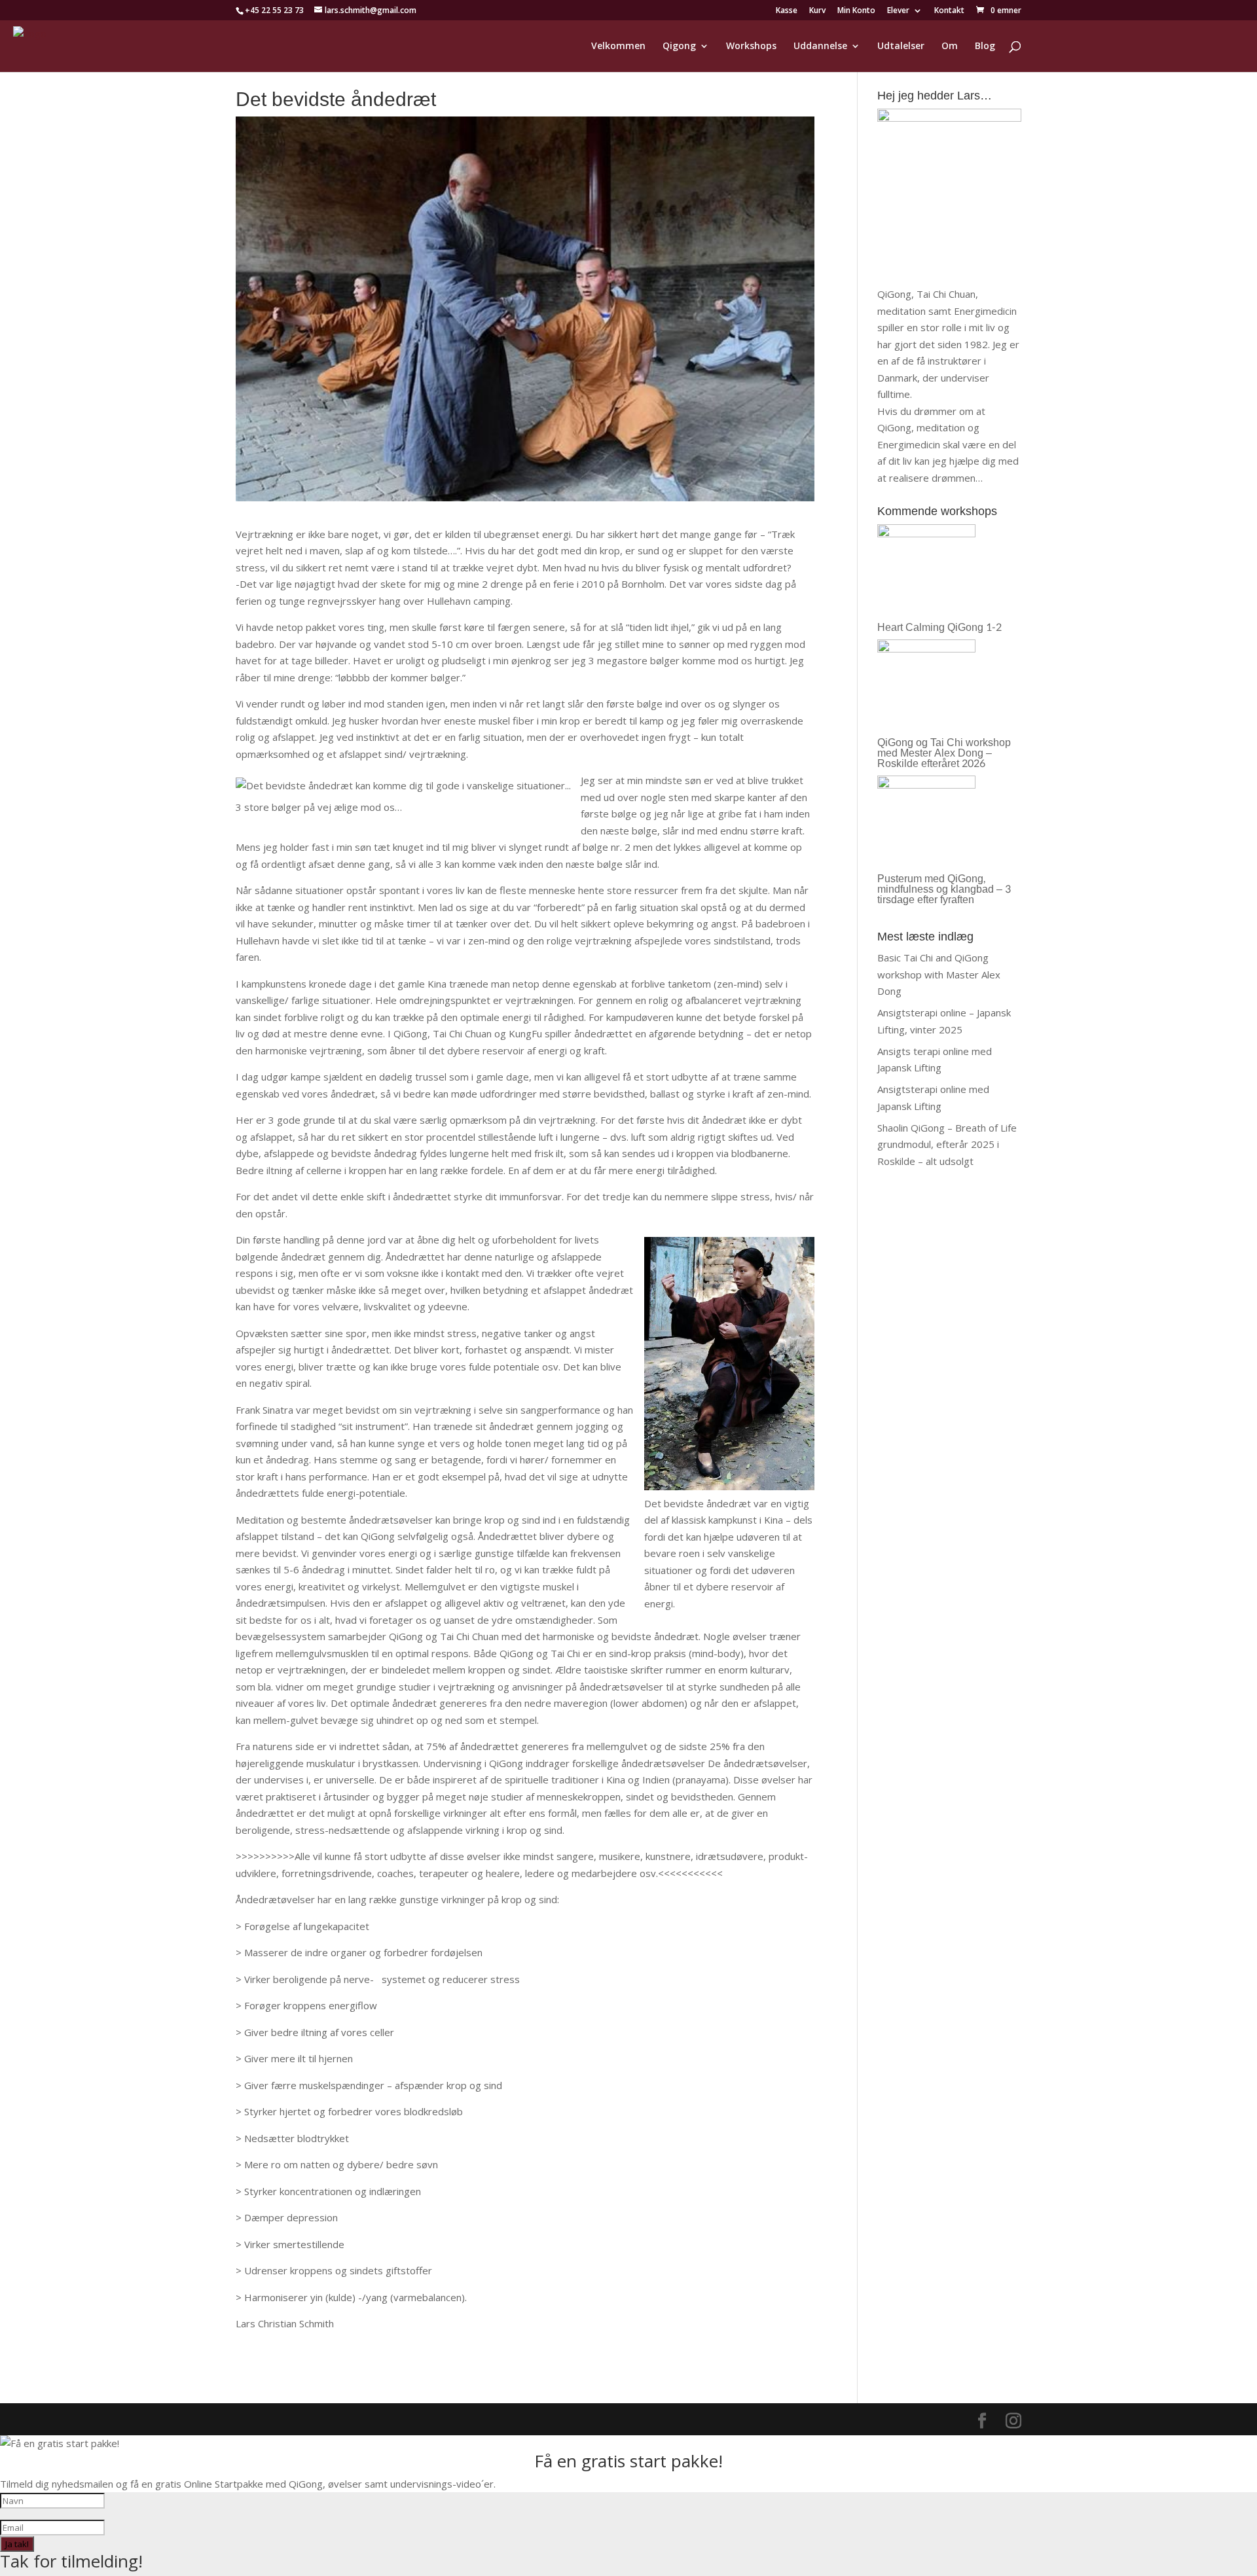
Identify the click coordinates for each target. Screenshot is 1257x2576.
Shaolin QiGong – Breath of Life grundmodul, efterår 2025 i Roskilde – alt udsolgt (947, 1144)
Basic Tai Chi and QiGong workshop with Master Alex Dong (939, 974)
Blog (985, 46)
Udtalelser (901, 46)
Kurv (817, 11)
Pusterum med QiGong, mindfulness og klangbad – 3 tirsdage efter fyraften (944, 889)
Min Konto (856, 11)
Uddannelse (820, 46)
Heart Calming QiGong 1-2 (939, 627)
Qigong (679, 46)
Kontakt (949, 11)
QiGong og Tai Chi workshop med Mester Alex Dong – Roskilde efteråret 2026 (944, 753)
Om (950, 46)
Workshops (751, 46)
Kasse (787, 11)
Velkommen (618, 46)
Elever (898, 11)
